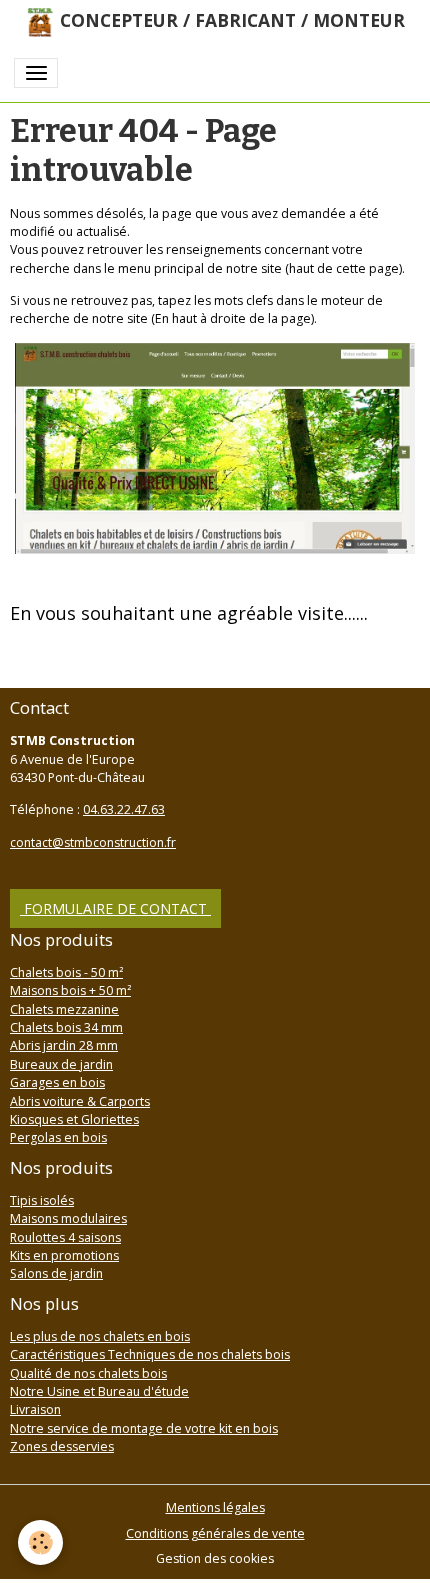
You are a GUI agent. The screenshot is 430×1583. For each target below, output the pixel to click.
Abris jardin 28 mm (64, 1045)
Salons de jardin (56, 1273)
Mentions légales (215, 1507)
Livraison (35, 1409)
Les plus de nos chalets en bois (100, 1336)
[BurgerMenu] (36, 73)
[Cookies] (40, 1542)
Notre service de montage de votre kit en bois (144, 1428)
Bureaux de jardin (61, 1064)
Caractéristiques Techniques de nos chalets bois (150, 1354)
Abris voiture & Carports (80, 1101)
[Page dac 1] (215, 447)
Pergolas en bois (58, 1137)
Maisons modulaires (68, 1218)
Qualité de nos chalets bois (88, 1373)
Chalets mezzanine (64, 1009)
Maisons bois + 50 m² (70, 990)
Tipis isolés (42, 1200)
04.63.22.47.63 (124, 809)
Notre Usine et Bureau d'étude (99, 1391)
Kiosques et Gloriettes (74, 1119)
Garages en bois (57, 1082)
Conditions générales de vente (215, 1533)
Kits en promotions (64, 1255)
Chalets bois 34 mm (66, 1027)
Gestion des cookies (215, 1558)
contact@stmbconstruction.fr (93, 842)
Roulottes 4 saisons (65, 1237)
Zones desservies (62, 1446)
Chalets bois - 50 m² (66, 972)
